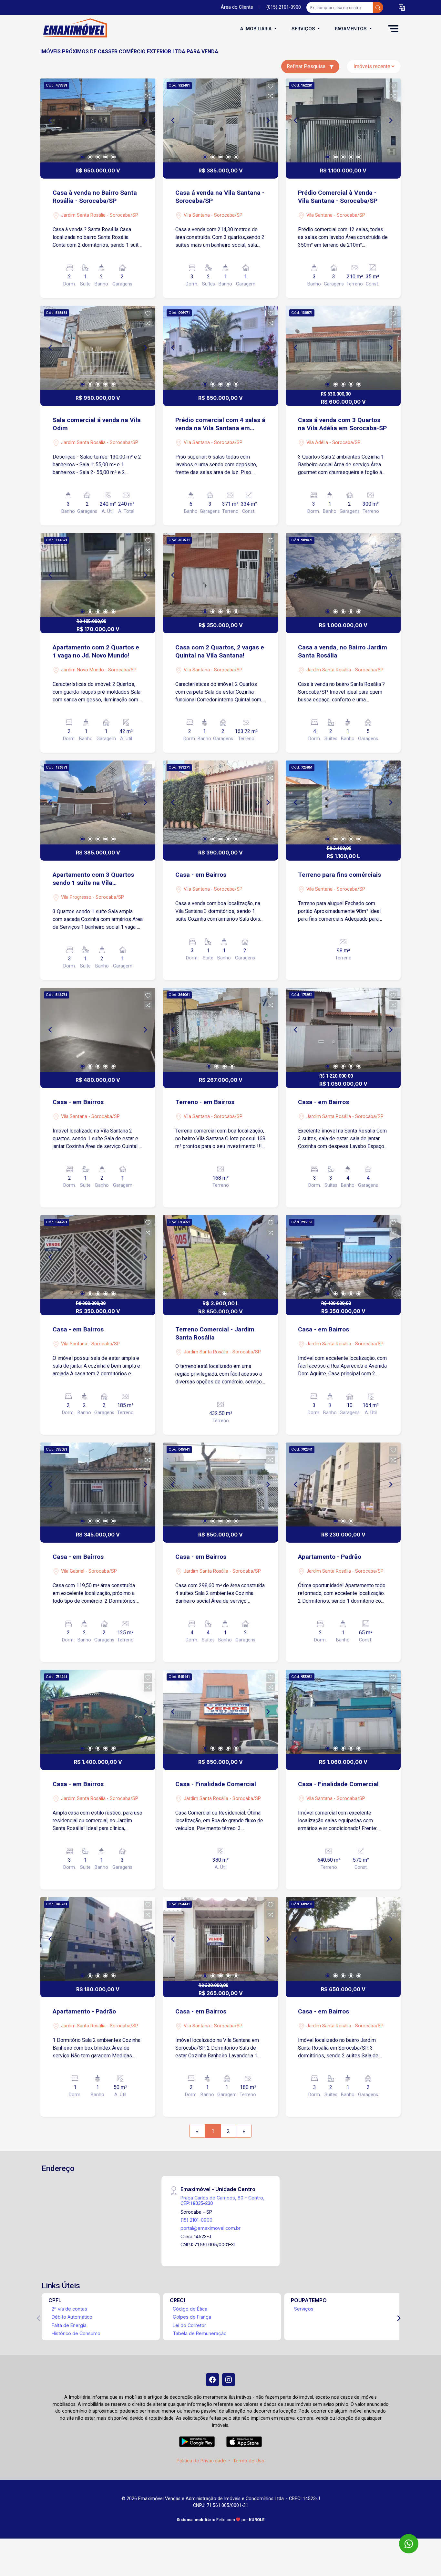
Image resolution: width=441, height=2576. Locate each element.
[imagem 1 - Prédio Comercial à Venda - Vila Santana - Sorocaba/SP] (343, 120)
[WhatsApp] (409, 2544)
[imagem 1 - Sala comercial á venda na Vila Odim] (98, 348)
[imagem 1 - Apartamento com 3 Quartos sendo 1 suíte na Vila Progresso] (98, 802)
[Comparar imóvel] (148, 96)
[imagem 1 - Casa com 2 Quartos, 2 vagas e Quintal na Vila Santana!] (221, 575)
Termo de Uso (249, 2461)
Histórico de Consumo (76, 2333)
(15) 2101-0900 (196, 2220)
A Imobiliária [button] (256, 29)
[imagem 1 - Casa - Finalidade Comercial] (221, 1712)
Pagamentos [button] (351, 29)
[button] (402, 8)
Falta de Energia (69, 2325)
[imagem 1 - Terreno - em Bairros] (221, 1030)
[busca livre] (378, 7)
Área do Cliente (237, 7)
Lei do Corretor (189, 2325)
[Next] (145, 120)
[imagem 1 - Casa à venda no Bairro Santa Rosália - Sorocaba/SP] (98, 120)
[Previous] (51, 120)
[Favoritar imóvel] (148, 86)
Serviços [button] (304, 29)
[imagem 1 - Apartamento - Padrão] (343, 1485)
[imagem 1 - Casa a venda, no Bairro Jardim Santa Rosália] (343, 575)
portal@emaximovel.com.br (210, 2228)
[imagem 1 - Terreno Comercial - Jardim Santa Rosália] (221, 1257)
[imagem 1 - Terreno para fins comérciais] (343, 802)
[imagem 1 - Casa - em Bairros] (221, 802)
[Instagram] (229, 2380)
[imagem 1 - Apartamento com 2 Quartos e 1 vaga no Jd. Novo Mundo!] (98, 575)
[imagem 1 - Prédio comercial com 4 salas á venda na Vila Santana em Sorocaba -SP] (221, 348)
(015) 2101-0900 (284, 7)
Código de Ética (190, 2309)
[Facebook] (212, 2380)
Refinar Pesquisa (307, 66)
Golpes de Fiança (192, 2317)
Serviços (304, 2309)
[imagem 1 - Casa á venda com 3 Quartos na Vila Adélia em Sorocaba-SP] (343, 348)
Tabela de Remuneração (200, 2333)
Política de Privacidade (201, 2461)
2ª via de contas (69, 2309)
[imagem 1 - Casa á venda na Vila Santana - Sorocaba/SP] (221, 120)
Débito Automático (72, 2317)
